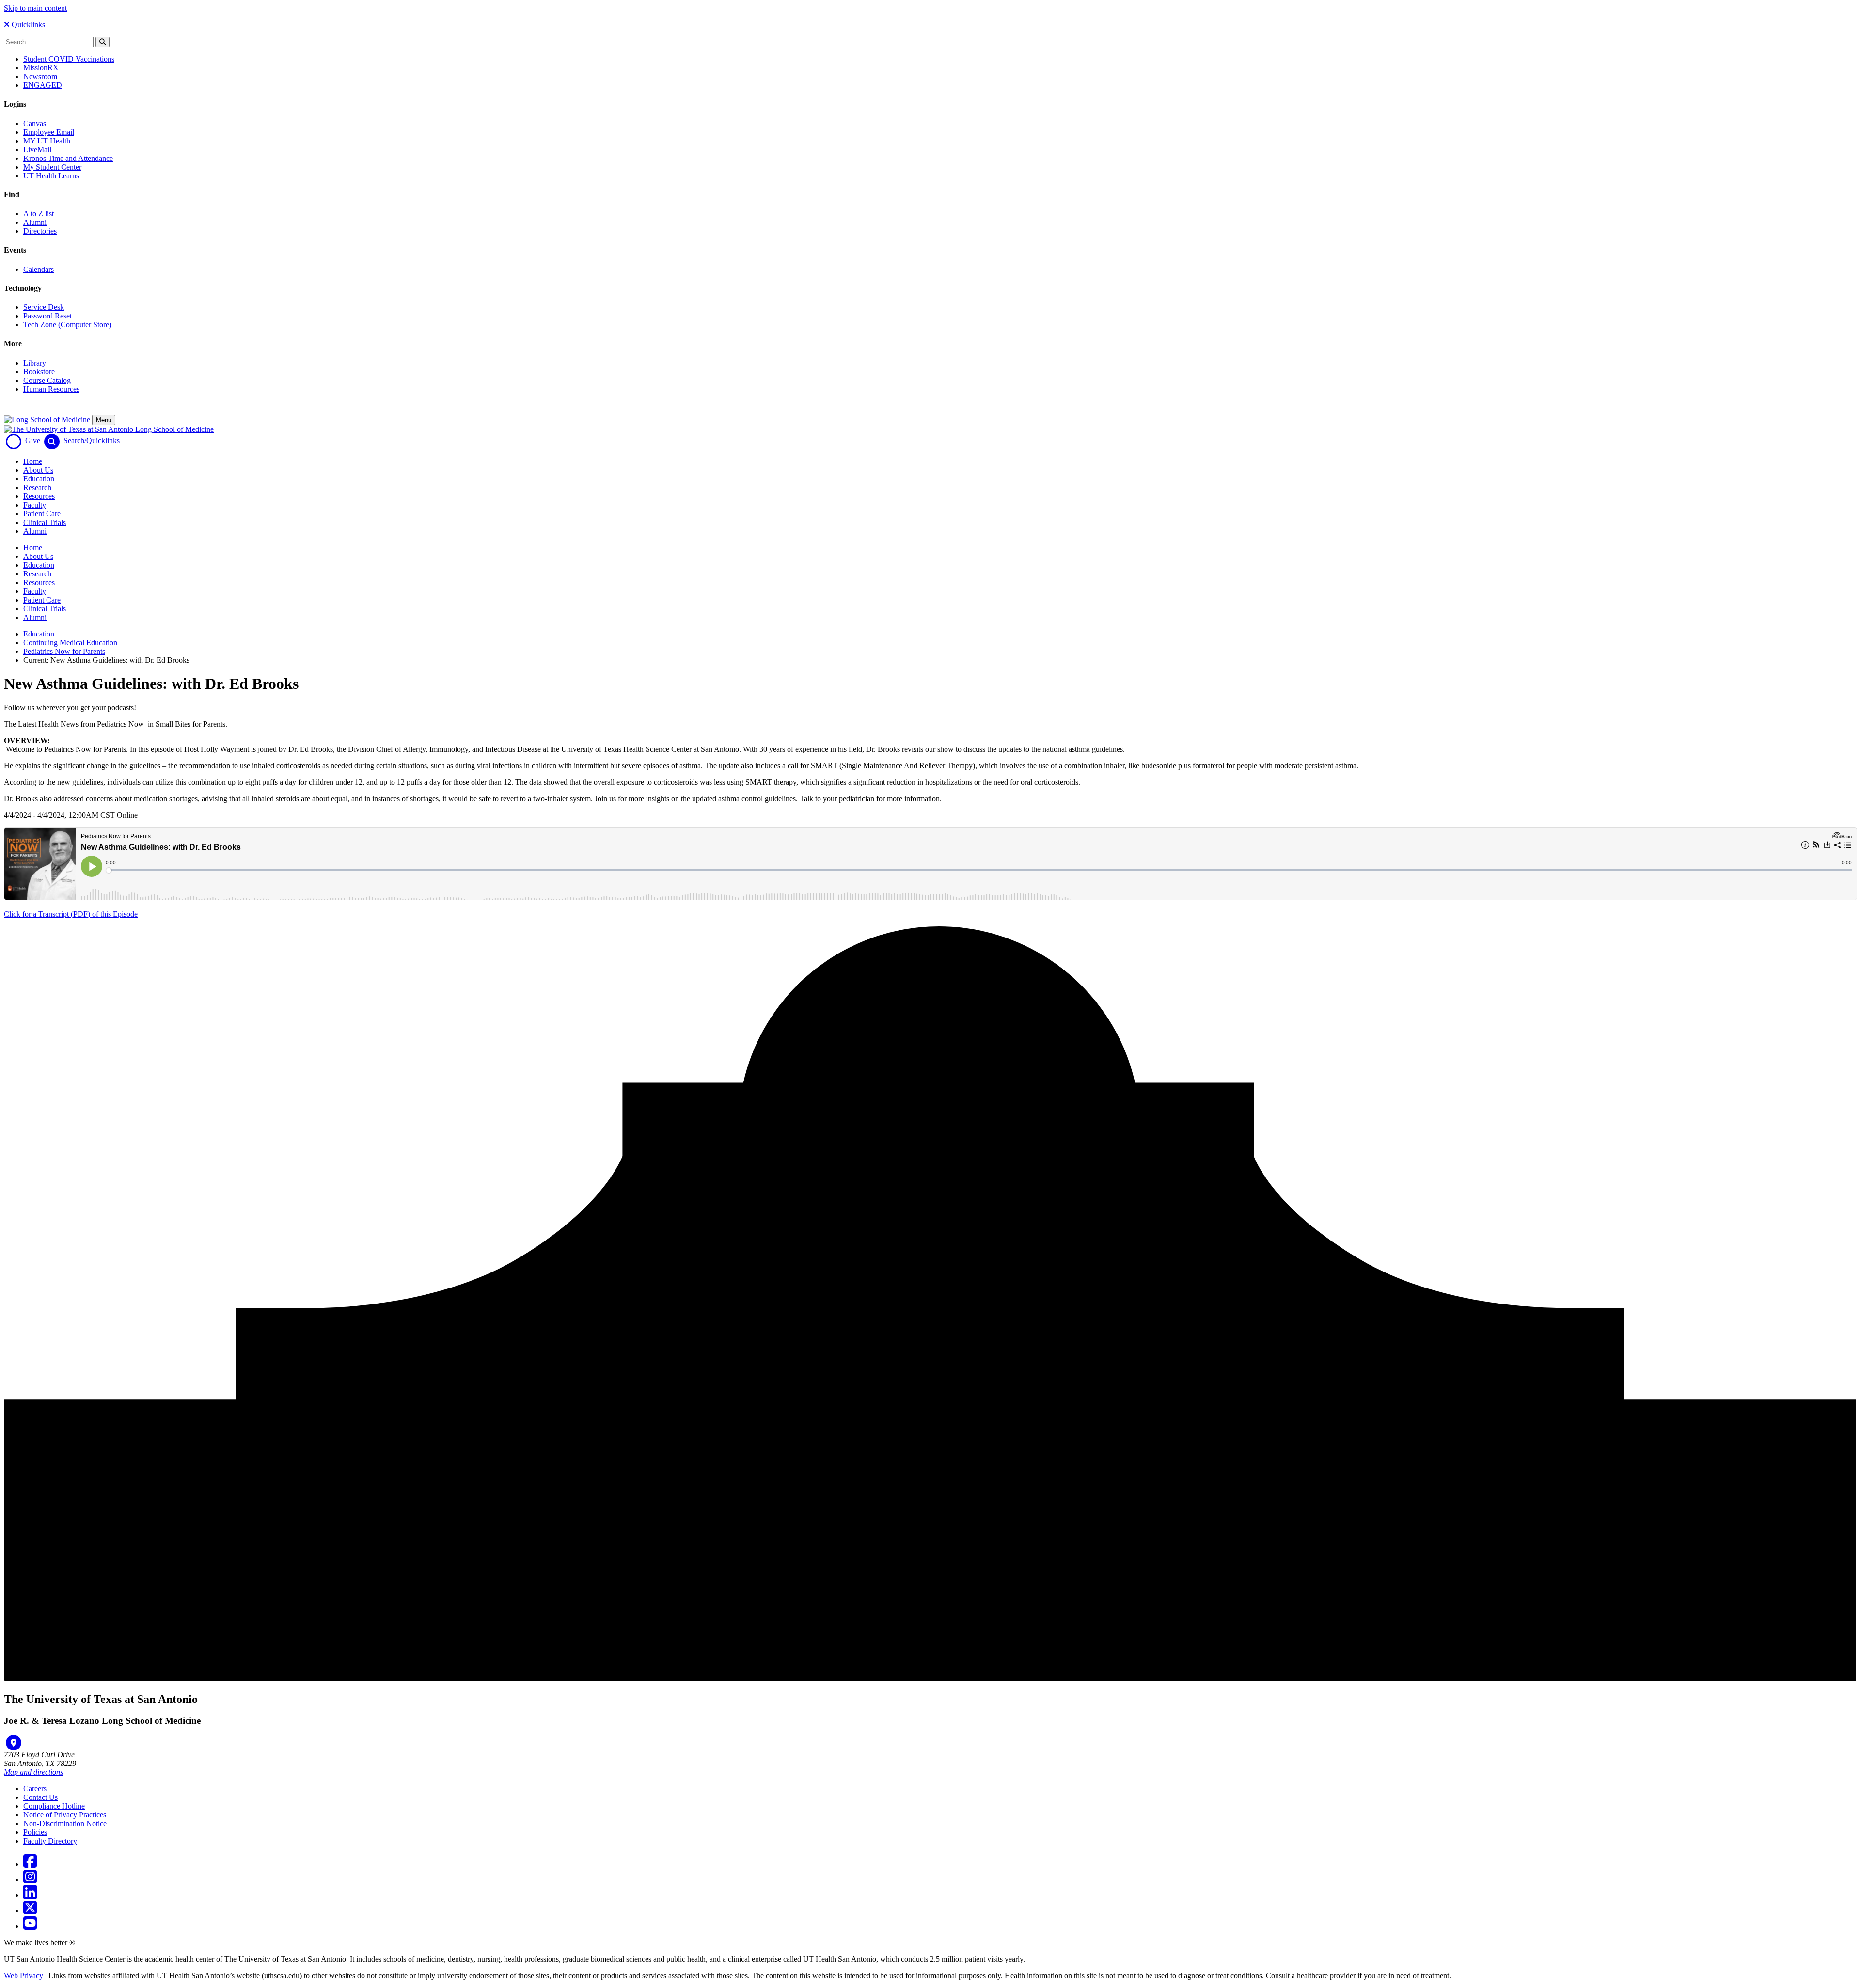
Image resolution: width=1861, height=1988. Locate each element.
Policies (35, 1832)
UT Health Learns (51, 176)
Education (39, 479)
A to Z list (39, 214)
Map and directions (33, 1772)
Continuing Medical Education (70, 643)
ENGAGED (43, 85)
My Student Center (52, 167)
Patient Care (42, 514)
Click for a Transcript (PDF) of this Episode (71, 914)
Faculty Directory (50, 1841)
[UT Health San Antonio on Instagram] (30, 1880)
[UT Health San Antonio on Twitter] (30, 1911)
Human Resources (51, 389)
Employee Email (49, 132)
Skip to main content (35, 8)
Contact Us (40, 1797)
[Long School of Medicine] (47, 420)
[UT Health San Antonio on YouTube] (30, 1926)
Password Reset (47, 316)
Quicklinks (27, 24)
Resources (39, 496)
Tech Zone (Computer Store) (67, 325)
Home (33, 461)
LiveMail (37, 150)
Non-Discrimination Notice (65, 1823)
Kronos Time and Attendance (68, 158)
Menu (104, 420)
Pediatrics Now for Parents (64, 651)
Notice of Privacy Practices (65, 1815)
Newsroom (40, 76)
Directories (40, 231)
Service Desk (44, 307)
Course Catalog (47, 380)
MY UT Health (47, 141)
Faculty (35, 505)
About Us (38, 470)
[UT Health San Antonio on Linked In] (30, 1895)
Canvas (35, 123)
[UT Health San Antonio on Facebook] (30, 1864)
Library (35, 363)
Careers (35, 1789)
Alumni (35, 222)
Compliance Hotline (54, 1806)
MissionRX (41, 68)
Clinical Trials (45, 522)
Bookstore (39, 372)
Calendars (39, 269)
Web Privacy (24, 1976)
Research (37, 487)
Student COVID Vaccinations (69, 59)
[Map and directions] (14, 1743)
